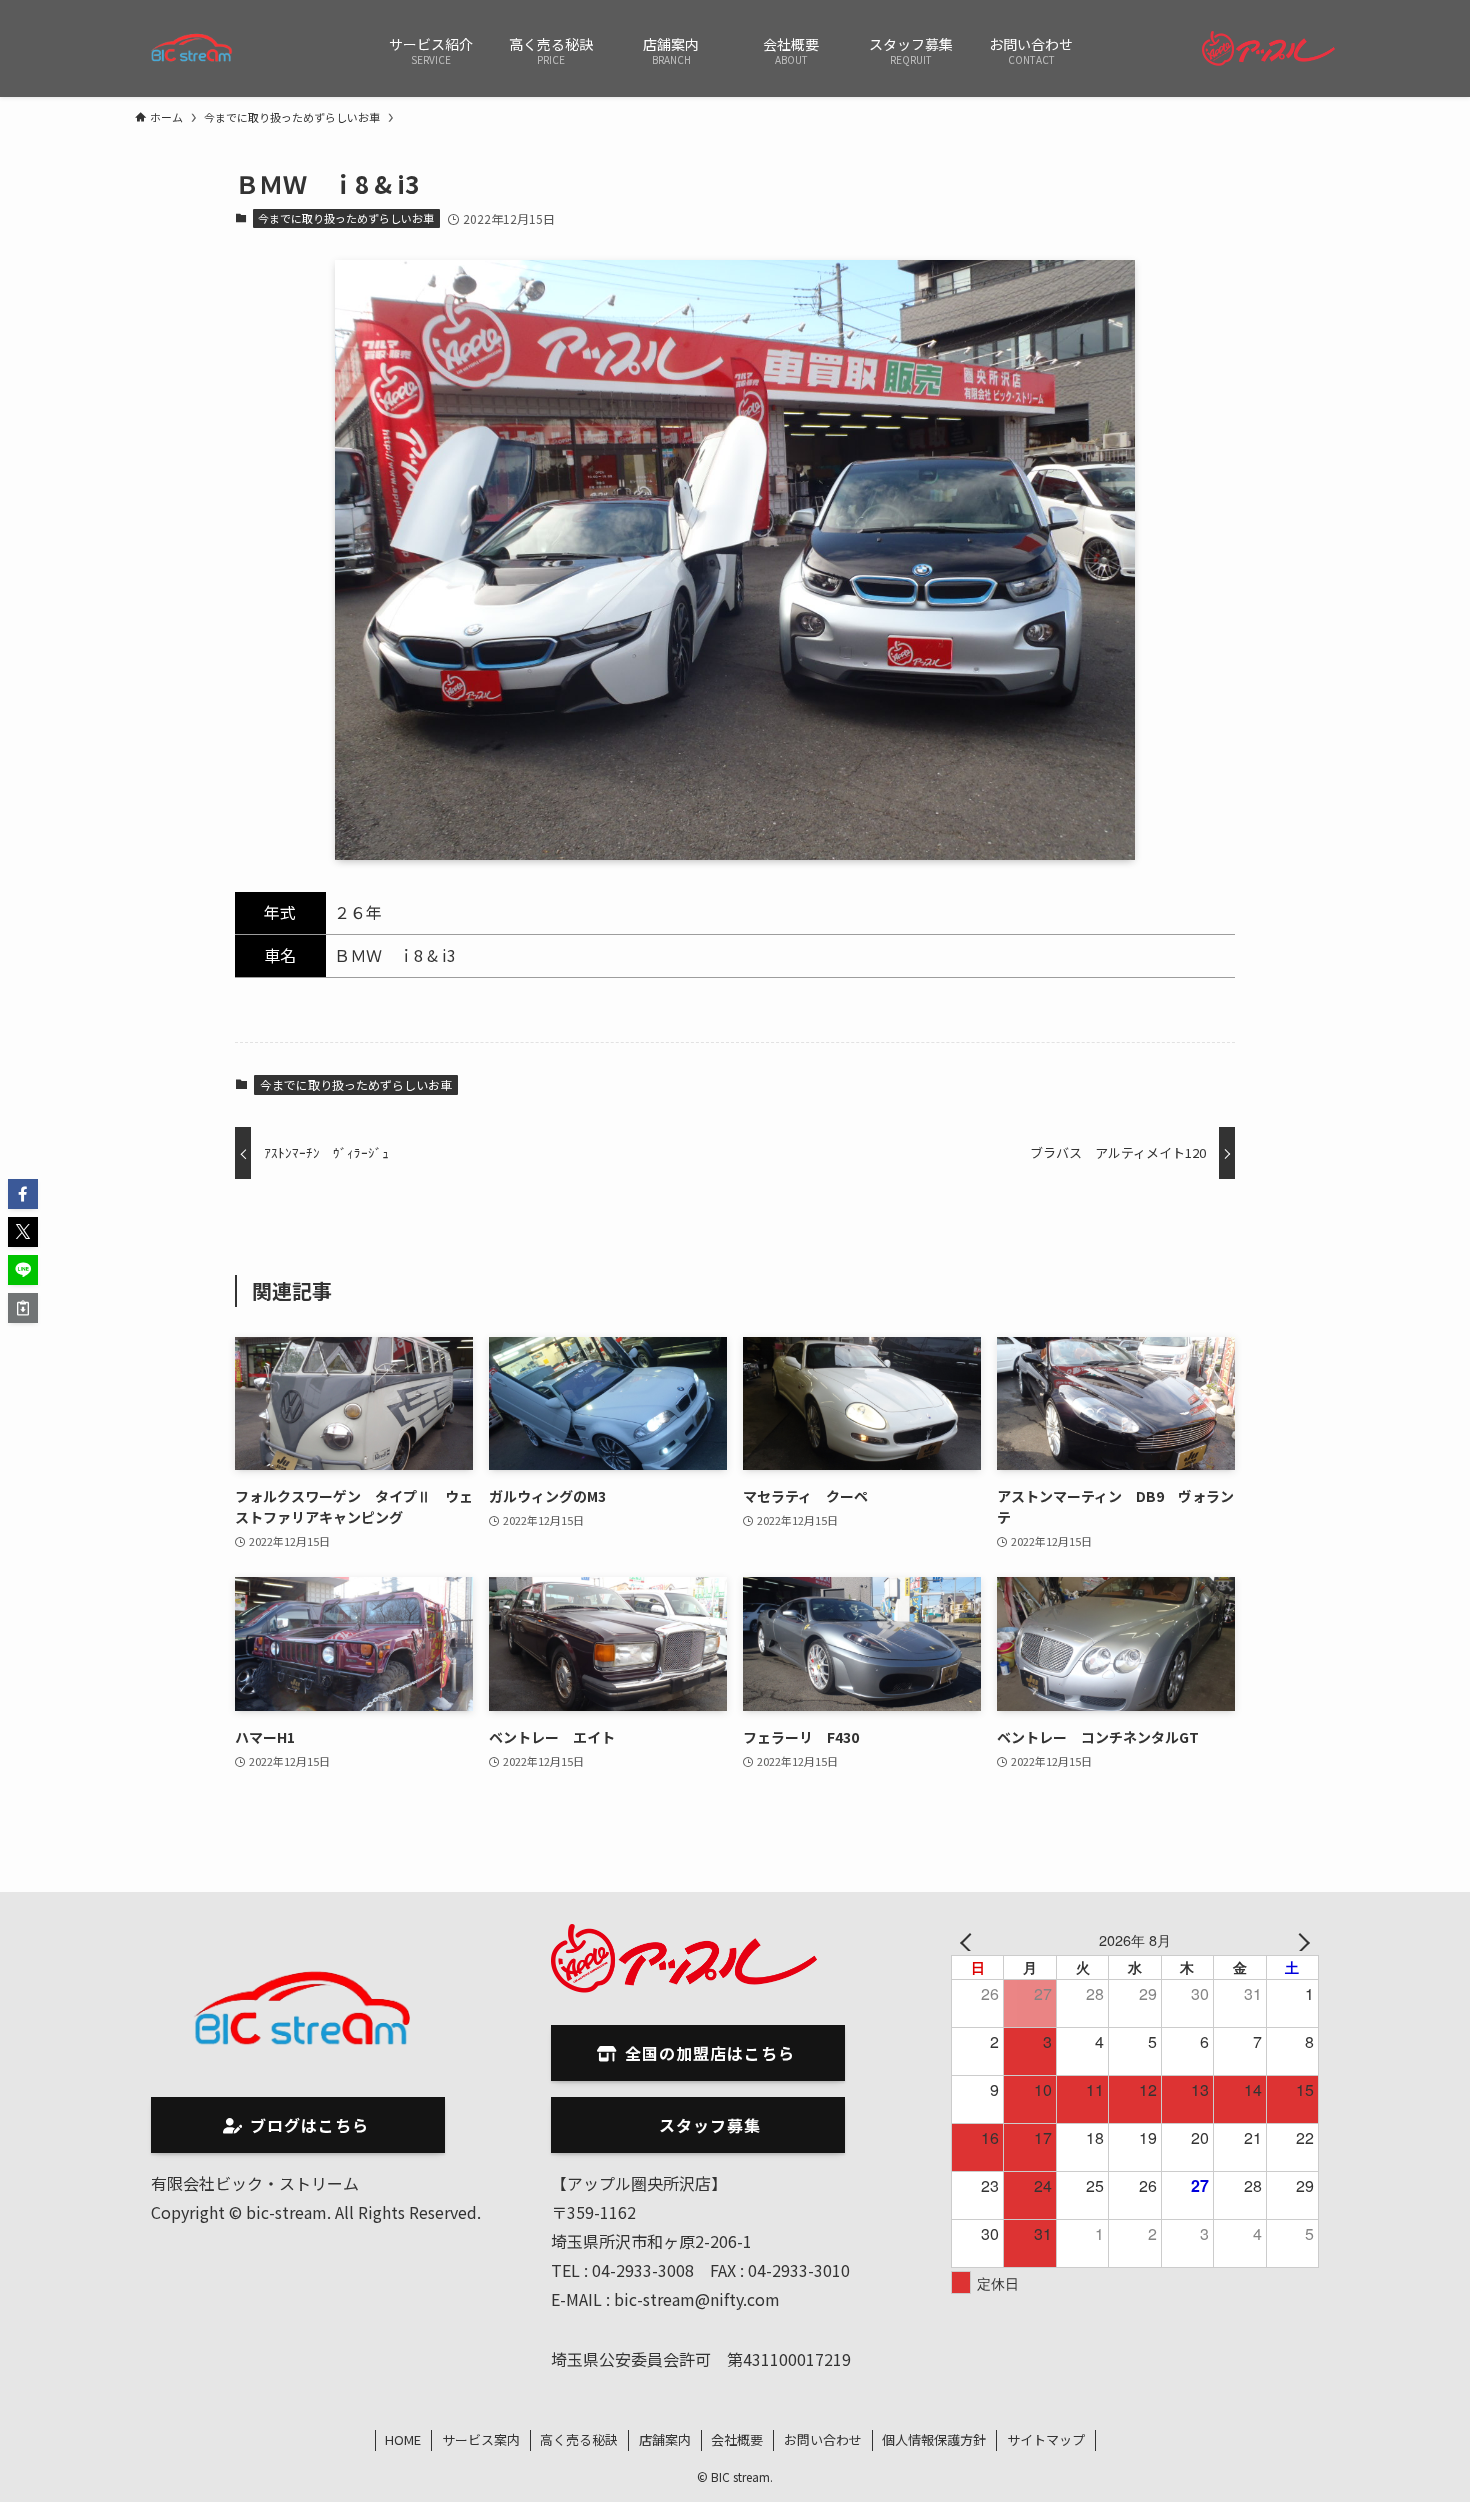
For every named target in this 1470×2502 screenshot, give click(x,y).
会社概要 (737, 2439)
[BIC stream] (193, 48)
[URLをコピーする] (23, 1308)
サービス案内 (481, 2439)
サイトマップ (1046, 2439)
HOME (403, 2439)
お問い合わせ (823, 2439)
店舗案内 (665, 2439)
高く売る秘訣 (579, 2439)
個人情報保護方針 (934, 2439)
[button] (23, 1194)
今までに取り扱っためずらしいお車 (346, 218)
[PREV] (970, 1939)
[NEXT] (1300, 1939)
